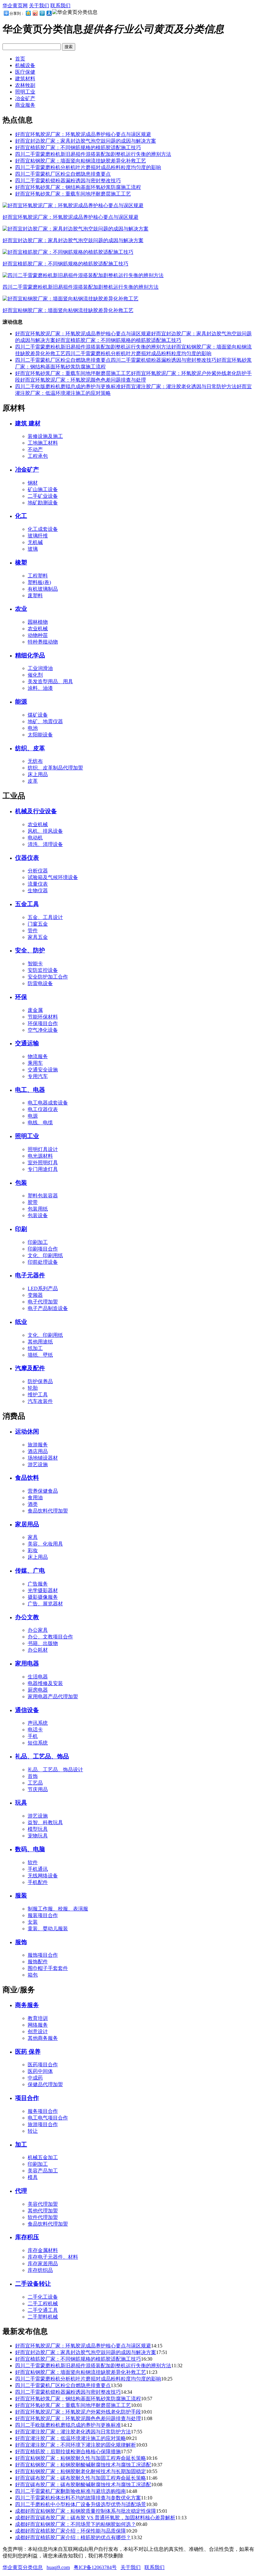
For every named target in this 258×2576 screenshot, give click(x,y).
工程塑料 (38, 576)
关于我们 (39, 6)
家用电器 (27, 1663)
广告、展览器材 (45, 1604)
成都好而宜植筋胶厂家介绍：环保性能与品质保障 (70, 2531)
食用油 (35, 1498)
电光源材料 (40, 1156)
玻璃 (33, 549)
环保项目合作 (43, 1023)
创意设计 (38, 2031)
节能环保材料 (43, 1017)
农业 (21, 609)
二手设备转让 (33, 2284)
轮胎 (33, 1388)
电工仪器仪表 (43, 1109)
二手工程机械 (43, 2304)
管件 (33, 931)
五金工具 (27, 904)
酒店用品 (38, 1451)
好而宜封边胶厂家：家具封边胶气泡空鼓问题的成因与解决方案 (86, 141)
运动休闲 (27, 1431)
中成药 (35, 2078)
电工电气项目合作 (48, 2118)
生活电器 (38, 1677)
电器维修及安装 (45, 1683)
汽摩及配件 (30, 1368)
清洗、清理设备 (45, 844)
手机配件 (38, 1882)
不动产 (35, 449)
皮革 (33, 781)
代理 (21, 2191)
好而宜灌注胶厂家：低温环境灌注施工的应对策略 (70, 2438)
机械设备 (25, 65)
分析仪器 (38, 871)
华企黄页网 (15, 6)
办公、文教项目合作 (50, 1637)
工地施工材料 (43, 443)
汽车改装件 (40, 1401)
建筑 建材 (28, 423)
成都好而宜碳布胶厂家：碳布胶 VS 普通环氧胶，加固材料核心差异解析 (95, 2518)
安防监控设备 (43, 970)
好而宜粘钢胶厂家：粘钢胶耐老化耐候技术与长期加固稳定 (81, 2471)
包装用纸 (38, 1209)
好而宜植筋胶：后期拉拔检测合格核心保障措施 (68, 2451)
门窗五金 (38, 924)
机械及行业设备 (36, 811)
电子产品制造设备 (48, 1308)
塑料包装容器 (43, 1196)
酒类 (33, 1504)
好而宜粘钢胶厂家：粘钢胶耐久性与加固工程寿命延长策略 (81, 2458)
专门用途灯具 (43, 1169)
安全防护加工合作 (48, 977)
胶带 (33, 1202)
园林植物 (38, 622)
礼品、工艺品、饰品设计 (55, 1770)
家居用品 (27, 1524)
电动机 (35, 838)
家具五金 (38, 937)
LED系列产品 (43, 1288)
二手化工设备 (43, 2297)
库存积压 (27, 2237)
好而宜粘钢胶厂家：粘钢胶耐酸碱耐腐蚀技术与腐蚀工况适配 (83, 2465)
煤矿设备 (38, 715)
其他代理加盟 (43, 2211)
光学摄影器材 (43, 1590)
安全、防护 (30, 950)
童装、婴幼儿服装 (48, 1929)
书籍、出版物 (43, 1643)
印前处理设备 (43, 1262)
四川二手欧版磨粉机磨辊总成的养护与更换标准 (68, 386)
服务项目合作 (43, 2111)
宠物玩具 (38, 1836)
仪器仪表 (27, 858)
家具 (33, 1537)
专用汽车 (38, 1076)
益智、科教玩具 (45, 1822)
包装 (21, 1183)
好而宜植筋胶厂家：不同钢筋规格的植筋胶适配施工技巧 (78, 148)
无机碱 (35, 542)
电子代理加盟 (43, 1302)
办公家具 (38, 1630)
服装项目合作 (43, 1915)
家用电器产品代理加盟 (53, 1697)
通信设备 (27, 1710)
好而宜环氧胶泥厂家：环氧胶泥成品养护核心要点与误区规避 (83, 134)
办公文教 (27, 1617)
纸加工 (35, 1348)
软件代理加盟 (43, 2217)
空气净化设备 (43, 1030)
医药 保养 (28, 2052)
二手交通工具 (43, 2310)
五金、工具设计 (45, 917)
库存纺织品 (40, 2270)
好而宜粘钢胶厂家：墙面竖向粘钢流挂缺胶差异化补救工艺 (81, 161)
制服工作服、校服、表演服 (58, 1909)
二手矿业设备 (43, 496)
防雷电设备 (40, 983)
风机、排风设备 (45, 831)
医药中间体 (40, 2071)
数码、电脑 (30, 1849)
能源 (21, 702)
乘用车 (35, 1063)
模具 (33, 2177)
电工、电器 (30, 1090)
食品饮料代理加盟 (48, 1511)
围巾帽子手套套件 (48, 1968)
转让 (33, 2131)
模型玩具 (38, 1829)
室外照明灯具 (43, 1163)
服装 (21, 1895)
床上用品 (38, 774)
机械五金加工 (43, 2157)
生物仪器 (38, 891)
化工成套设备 (43, 529)
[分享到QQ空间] (28, 13)
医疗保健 (25, 72)
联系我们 (60, 6)
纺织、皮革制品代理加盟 (55, 768)
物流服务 (38, 1056)
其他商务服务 (43, 2038)
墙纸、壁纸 (40, 1355)
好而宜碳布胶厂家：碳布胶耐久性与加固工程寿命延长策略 (81, 2478)
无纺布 (35, 761)
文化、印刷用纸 (45, 1255)
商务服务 (27, 2005)
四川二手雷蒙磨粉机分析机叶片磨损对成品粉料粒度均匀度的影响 (88, 167)
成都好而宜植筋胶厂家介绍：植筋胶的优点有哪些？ (73, 2537)
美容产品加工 (43, 2171)
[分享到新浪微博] (35, 13)
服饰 (21, 1942)
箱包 (33, 1975)
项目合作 (27, 2098)
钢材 (33, 483)
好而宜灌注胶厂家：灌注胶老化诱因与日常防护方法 (179, 386)
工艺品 (35, 1783)
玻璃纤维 (38, 536)
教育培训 (38, 2018)
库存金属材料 (43, 2250)
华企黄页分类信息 (23, 2567)
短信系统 (38, 1743)
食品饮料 (27, 1478)
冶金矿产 (25, 98)
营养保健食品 (43, 1491)
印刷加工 (38, 1242)
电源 (33, 1116)
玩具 (21, 1803)
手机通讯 (38, 1869)
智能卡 (35, 964)
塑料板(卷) (39, 582)
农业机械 (38, 629)
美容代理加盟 (43, 2204)
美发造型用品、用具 (50, 681)
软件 (33, 1862)
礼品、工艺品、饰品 (42, 1756)
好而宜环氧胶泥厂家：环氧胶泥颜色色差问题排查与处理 (83, 380)
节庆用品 (38, 1789)
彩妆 (33, 1550)
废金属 (35, 1010)
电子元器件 (30, 1275)
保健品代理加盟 (45, 2084)
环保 (21, 997)
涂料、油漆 (40, 688)
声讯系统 (38, 1723)
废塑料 (35, 596)
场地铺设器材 (43, 1458)
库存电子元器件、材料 (53, 2257)
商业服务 (25, 105)
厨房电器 (38, 1690)
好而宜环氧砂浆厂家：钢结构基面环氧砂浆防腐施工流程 (78, 187)
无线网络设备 (43, 1876)
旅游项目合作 (43, 2124)
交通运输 (27, 1043)
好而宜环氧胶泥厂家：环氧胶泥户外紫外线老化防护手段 (78, 2412)
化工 (21, 516)
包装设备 (38, 1215)
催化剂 (35, 675)
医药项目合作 (43, 2065)
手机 (33, 1736)
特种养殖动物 (43, 642)
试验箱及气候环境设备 (53, 877)
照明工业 (25, 92)
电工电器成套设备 (48, 1103)
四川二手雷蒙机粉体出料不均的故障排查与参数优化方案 (78, 2498)
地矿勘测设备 (43, 503)
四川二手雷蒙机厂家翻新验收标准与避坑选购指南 (70, 2491)
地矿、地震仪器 (45, 721)
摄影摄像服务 (43, 1597)
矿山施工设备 (43, 489)
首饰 (33, 1776)
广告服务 (38, 1584)
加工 (21, 2145)
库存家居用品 (43, 2264)
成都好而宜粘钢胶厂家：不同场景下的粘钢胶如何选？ (76, 2524)
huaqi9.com (58, 2567)
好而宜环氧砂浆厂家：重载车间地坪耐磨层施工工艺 (73, 194)
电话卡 (35, 1730)
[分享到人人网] (49, 13)
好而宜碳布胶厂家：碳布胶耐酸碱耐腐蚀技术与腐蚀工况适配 (83, 2485)
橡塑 (21, 562)
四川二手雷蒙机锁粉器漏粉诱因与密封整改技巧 (68, 181)
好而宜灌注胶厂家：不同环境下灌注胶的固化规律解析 (76, 2445)
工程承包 (38, 456)
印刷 (21, 1229)
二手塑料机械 (43, 2317)
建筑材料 (25, 79)
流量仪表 (38, 884)
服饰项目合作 (43, 1955)
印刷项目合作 (43, 1249)
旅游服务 (38, 1445)
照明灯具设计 (43, 1149)
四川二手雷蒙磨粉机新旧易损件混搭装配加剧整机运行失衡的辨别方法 (93, 154)
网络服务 (38, 2025)
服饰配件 (38, 1962)
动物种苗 (38, 635)
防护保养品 (40, 1381)
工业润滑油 (40, 668)
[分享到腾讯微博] (42, 13)
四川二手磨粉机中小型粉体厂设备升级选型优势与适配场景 (81, 2504)
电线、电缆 (40, 1123)
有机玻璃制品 (43, 589)
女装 (33, 1922)
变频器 (35, 1295)
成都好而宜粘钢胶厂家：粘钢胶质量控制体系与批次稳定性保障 (86, 2511)
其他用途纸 (40, 1342)
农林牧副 (25, 85)
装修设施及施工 (45, 436)
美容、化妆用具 (45, 1544)
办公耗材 (38, 1650)
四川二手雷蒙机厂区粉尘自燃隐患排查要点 (63, 174)
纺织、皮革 (30, 748)
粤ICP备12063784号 (95, 2567)
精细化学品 (30, 655)
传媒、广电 (30, 1571)
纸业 (21, 1322)
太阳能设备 (40, 735)
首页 (20, 59)
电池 (33, 728)
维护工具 (38, 1395)
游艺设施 (38, 1464)
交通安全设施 (43, 1070)
